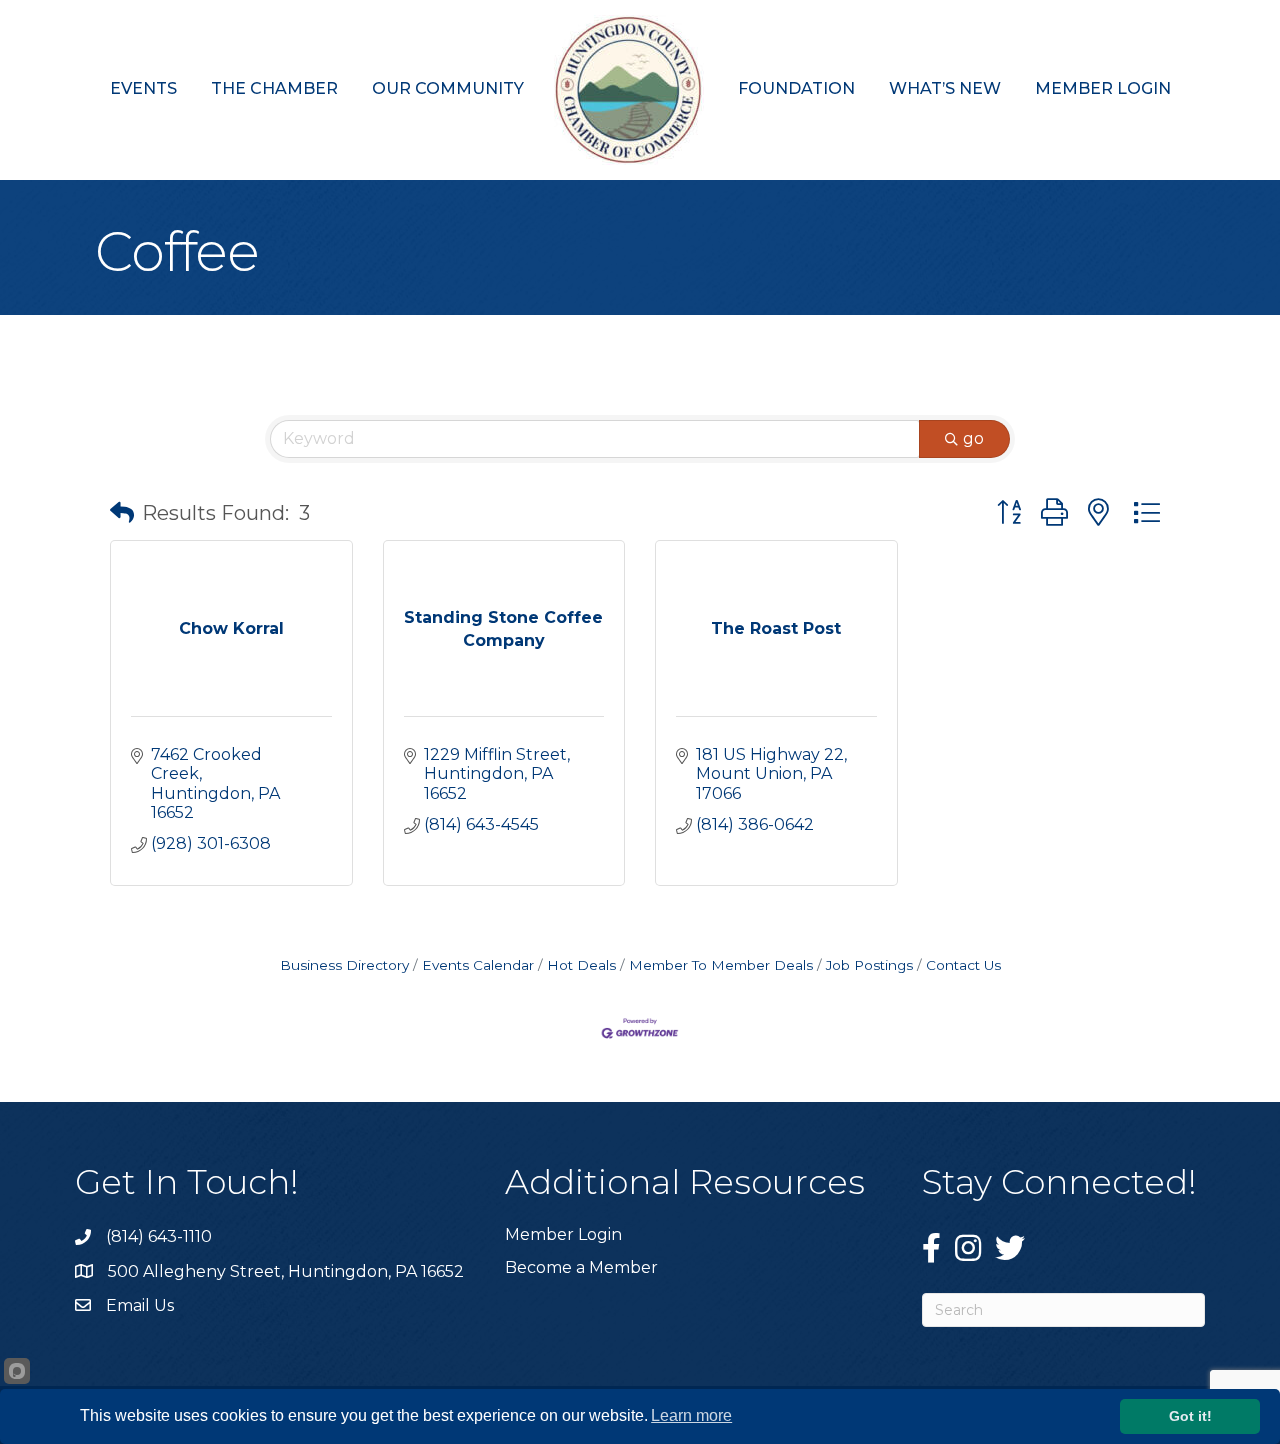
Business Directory (344, 965)
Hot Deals (581, 965)
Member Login (1103, 88)
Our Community (448, 88)
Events (143, 88)
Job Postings (869, 965)
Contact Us (963, 965)
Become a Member (581, 1267)
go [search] (973, 438)
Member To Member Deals (721, 965)
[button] (122, 513)
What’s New (945, 88)
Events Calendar (478, 965)
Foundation (796, 88)
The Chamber (274, 88)
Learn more (691, 1415)
